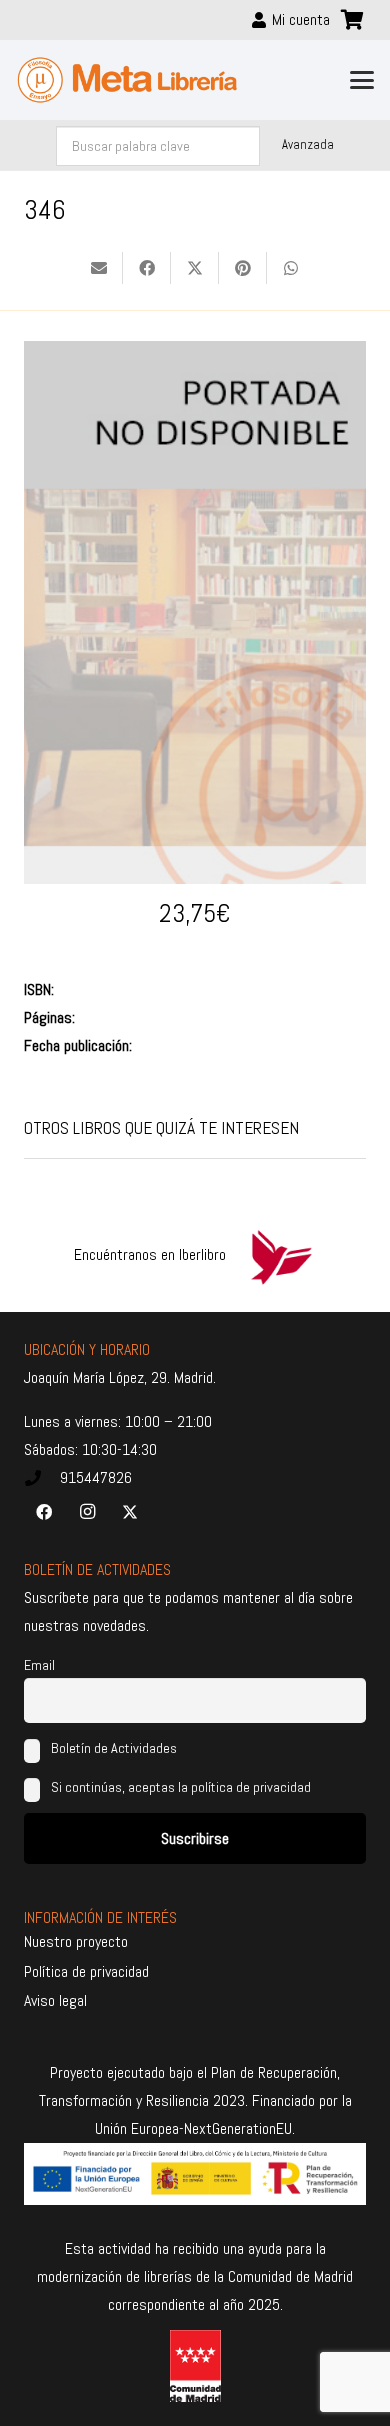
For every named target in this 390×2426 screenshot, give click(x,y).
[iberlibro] (281, 1255)
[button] (362, 80)
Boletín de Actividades (112, 1748)
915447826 (96, 1477)
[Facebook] (44, 1512)
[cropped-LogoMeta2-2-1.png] (127, 80)
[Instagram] (87, 1512)
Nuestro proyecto (76, 1941)
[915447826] (42, 1478)
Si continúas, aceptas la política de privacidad (181, 1787)
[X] (130, 1512)
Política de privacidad (86, 1971)
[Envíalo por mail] (99, 268)
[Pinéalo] (243, 268)
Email (39, 1665)
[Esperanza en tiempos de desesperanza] (195, 354)
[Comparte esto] (147, 268)
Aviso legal (55, 2000)
